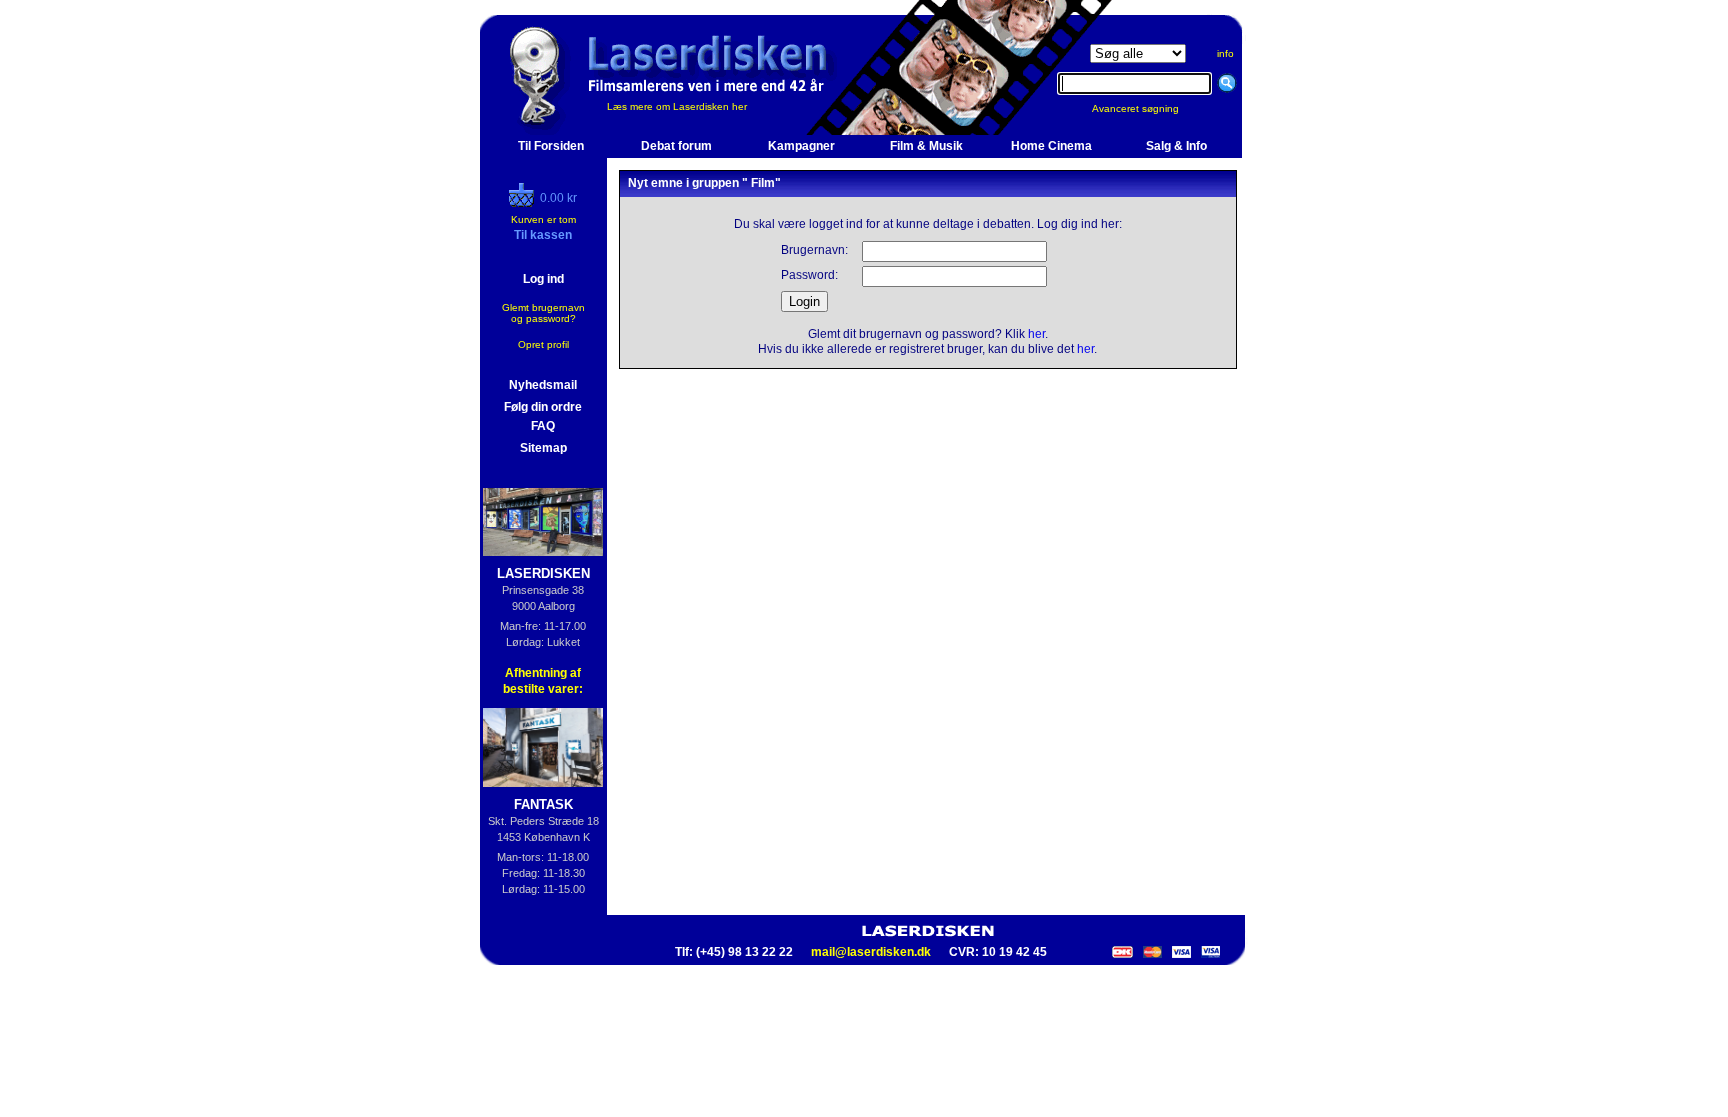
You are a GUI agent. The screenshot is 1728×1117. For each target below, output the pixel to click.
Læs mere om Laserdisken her (677, 106)
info (1225, 53)
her (1036, 334)
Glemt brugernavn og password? (543, 313)
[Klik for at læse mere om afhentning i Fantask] (543, 747)
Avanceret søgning (1147, 108)
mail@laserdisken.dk (871, 952)
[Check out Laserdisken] (524, 203)
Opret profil (543, 344)
